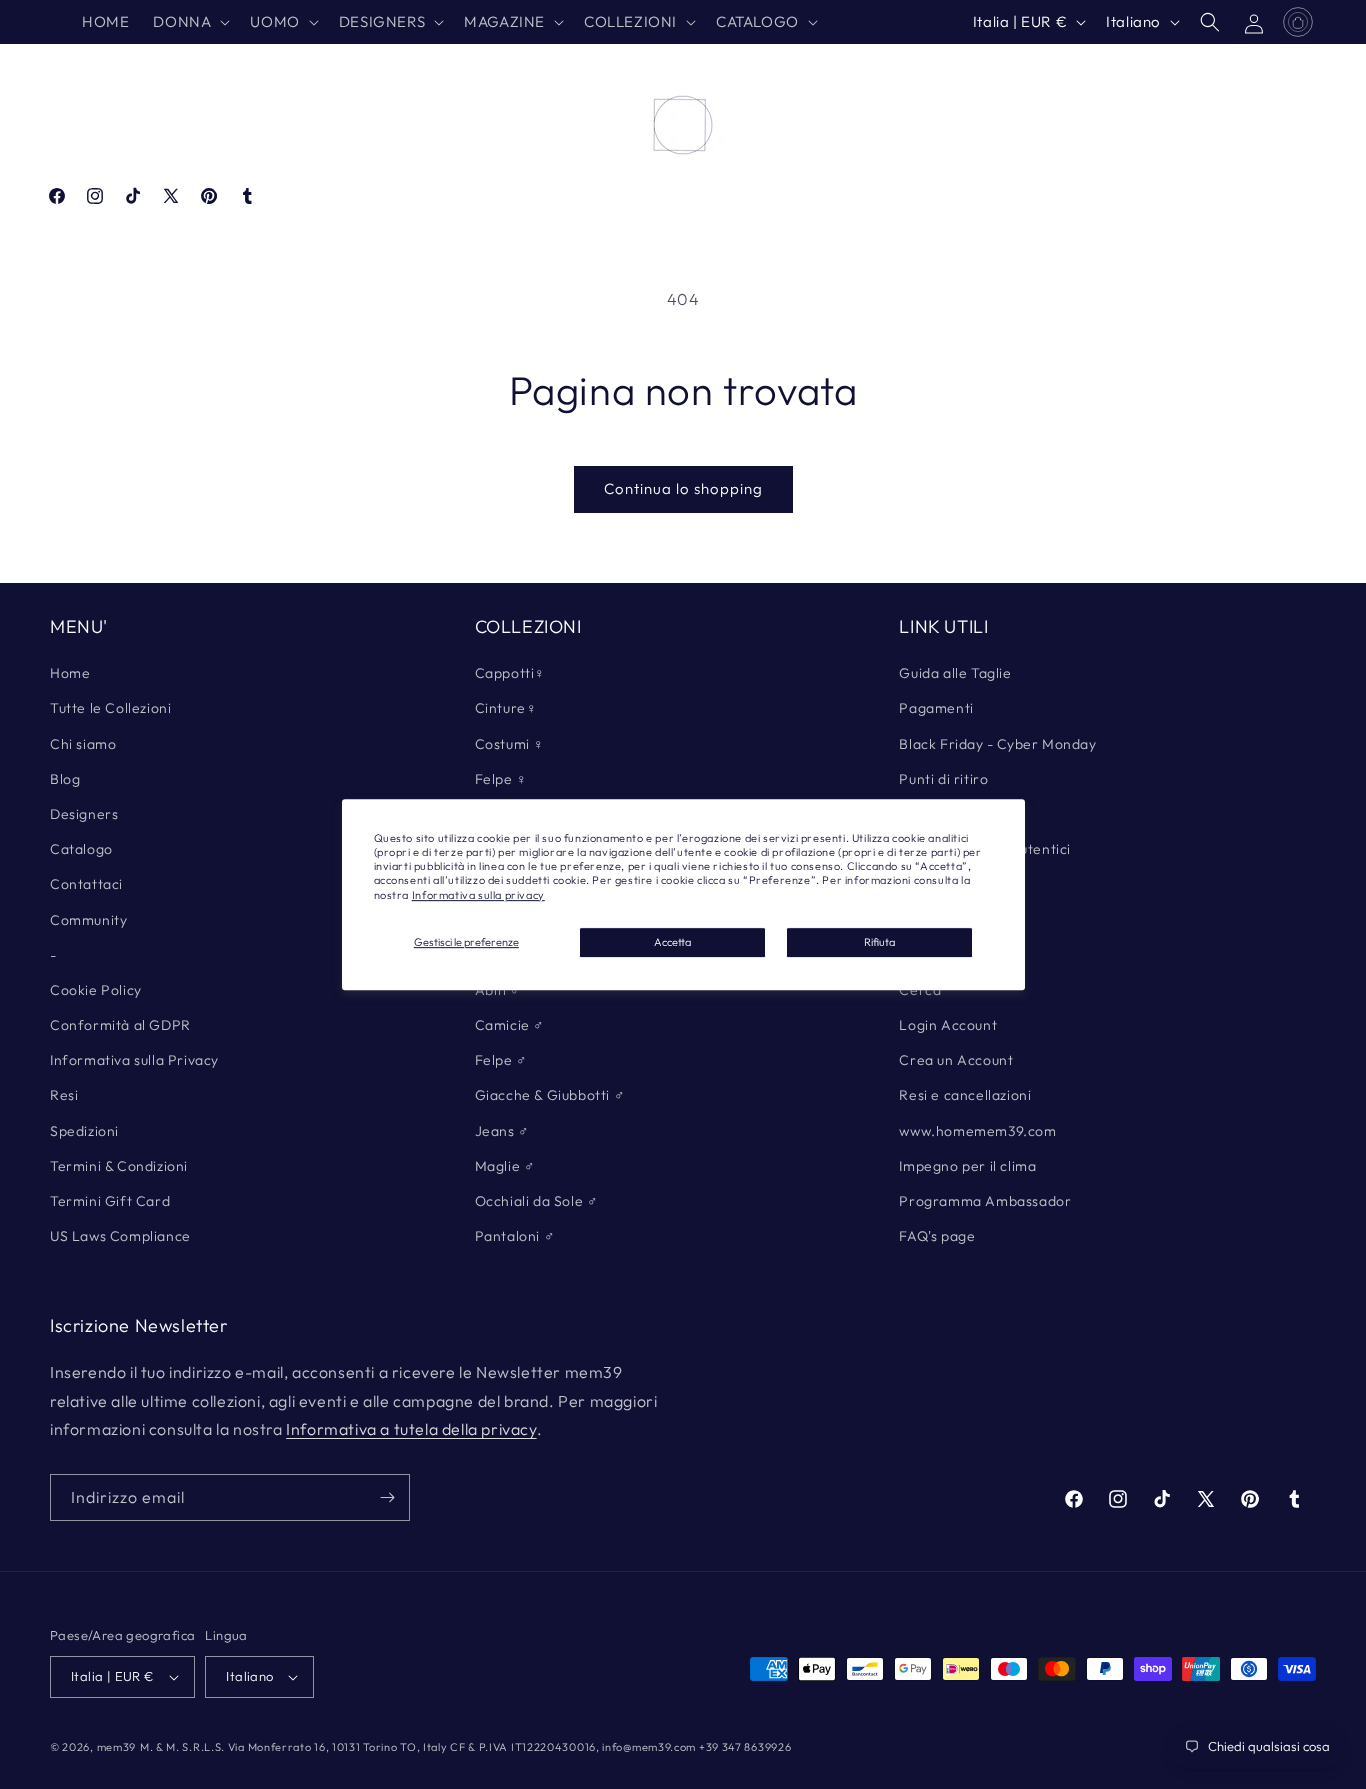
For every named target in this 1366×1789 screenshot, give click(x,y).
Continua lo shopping (683, 488)
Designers (84, 814)
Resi (64, 1095)
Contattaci (86, 884)
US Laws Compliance (120, 1236)
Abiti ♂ (498, 990)
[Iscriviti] (387, 1497)
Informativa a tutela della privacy (411, 1429)
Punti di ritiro (943, 779)
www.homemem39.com (977, 1131)
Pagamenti (936, 708)
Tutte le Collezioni (110, 708)
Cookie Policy (96, 990)
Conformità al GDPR (120, 1025)
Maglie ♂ (505, 1166)
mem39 (117, 1747)
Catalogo (81, 849)
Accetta (672, 942)
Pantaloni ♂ (515, 1236)
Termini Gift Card (110, 1201)
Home (70, 673)
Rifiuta (879, 942)
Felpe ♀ (501, 779)
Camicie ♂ (510, 1025)
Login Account (948, 1025)
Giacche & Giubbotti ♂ (550, 1095)
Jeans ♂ (502, 1131)
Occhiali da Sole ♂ (537, 1201)
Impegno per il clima (967, 1166)
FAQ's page (937, 1236)
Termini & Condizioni (119, 1166)
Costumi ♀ (510, 744)
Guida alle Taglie (955, 673)
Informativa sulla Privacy (134, 1060)
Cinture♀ (506, 708)
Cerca (920, 990)
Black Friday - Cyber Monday (997, 744)
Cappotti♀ (510, 673)
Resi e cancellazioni (965, 1095)
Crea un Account (956, 1060)
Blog (65, 779)
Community (88, 920)
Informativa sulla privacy (478, 895)
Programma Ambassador (985, 1201)
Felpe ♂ (501, 1060)
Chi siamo (83, 744)
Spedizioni (84, 1131)
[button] (189, 22)
